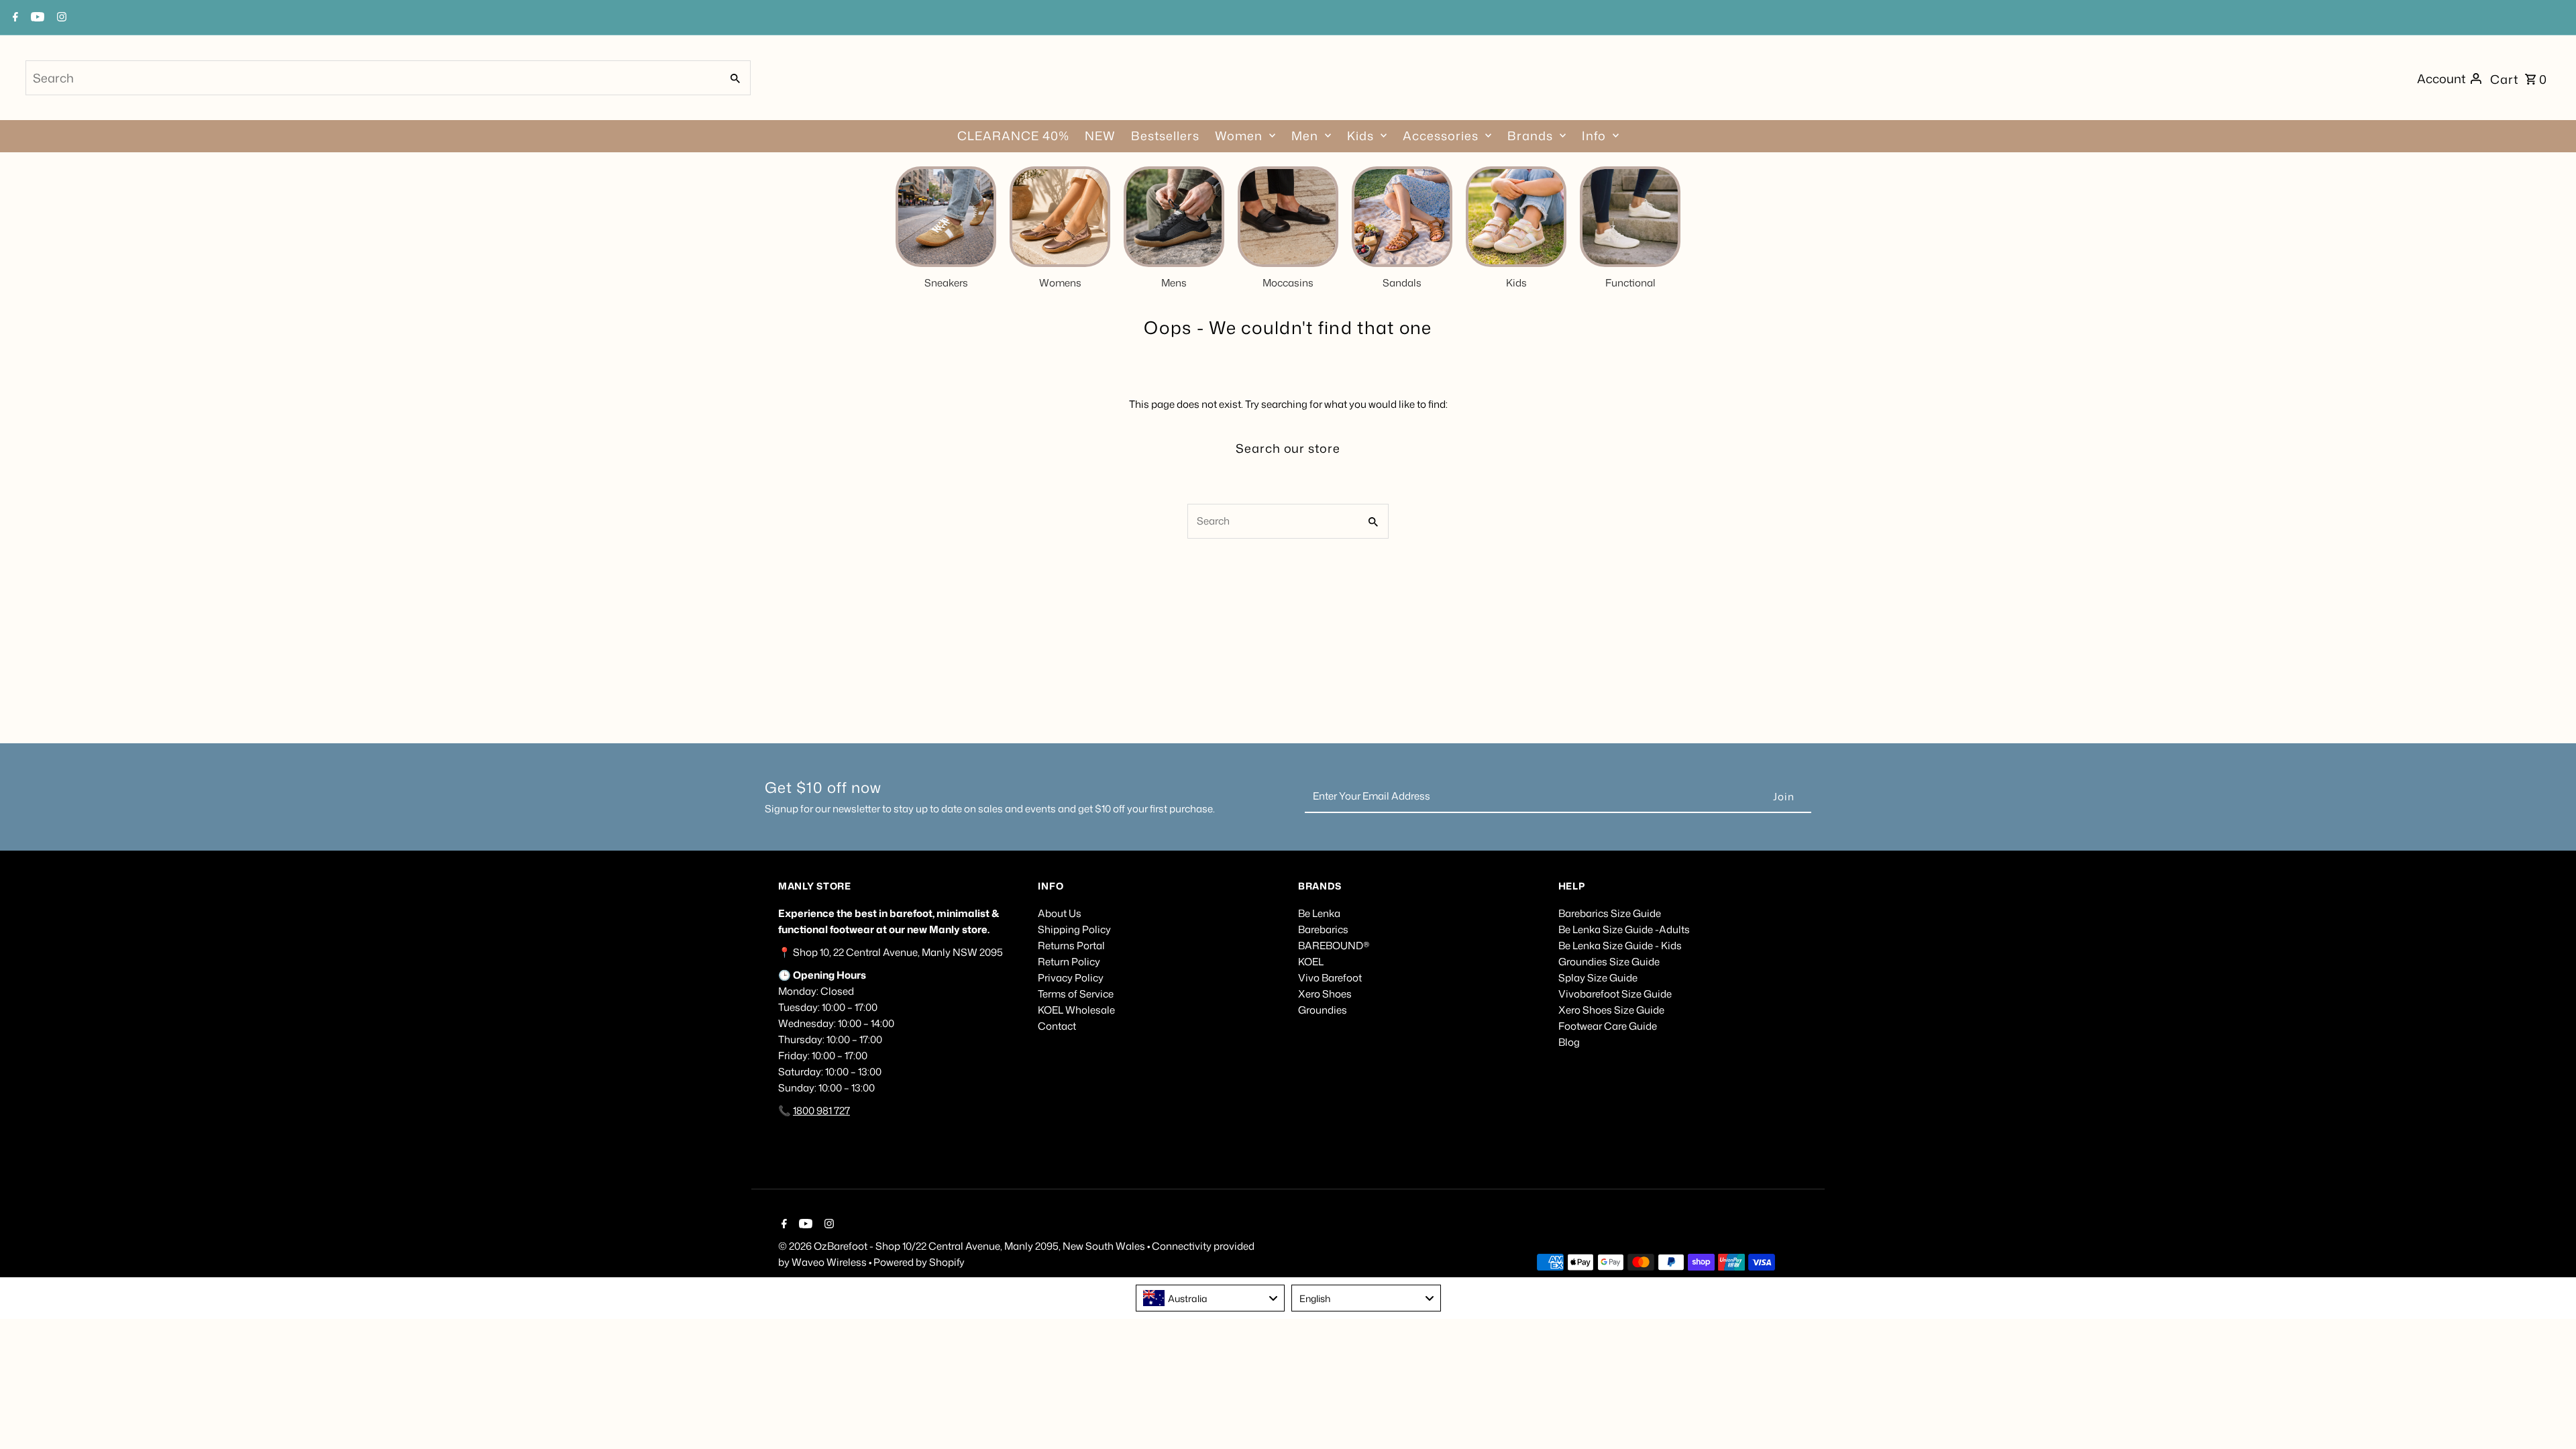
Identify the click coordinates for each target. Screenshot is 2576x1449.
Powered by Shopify (919, 1262)
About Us (1060, 913)
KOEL (1311, 962)
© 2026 (796, 1246)
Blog (1569, 1042)
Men (1305, 136)
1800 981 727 (821, 1111)
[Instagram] (827, 1225)
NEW (1100, 136)
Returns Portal (1071, 946)
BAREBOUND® (1334, 946)
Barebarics (1323, 929)
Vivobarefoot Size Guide (1615, 994)
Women (1239, 136)
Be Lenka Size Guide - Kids (1620, 946)
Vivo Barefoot (1330, 978)
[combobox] (372, 78)
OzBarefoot (841, 1246)
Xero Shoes (1325, 994)
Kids (1360, 136)
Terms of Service (1076, 994)
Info (1594, 136)
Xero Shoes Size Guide (1611, 1010)
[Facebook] (783, 1225)
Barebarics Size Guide (1610, 913)
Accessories (1441, 136)
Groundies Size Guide (1609, 962)
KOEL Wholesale (1076, 1010)
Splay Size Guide (1598, 978)
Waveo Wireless (830, 1262)
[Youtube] (804, 1225)
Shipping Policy (1074, 929)
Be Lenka (1319, 913)
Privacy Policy (1071, 978)
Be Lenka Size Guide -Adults (1624, 929)
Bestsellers (1165, 136)
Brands (1530, 136)
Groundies (1323, 1010)
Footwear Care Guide (1608, 1026)
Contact (1057, 1026)
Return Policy (1069, 962)
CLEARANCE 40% (1013, 136)
